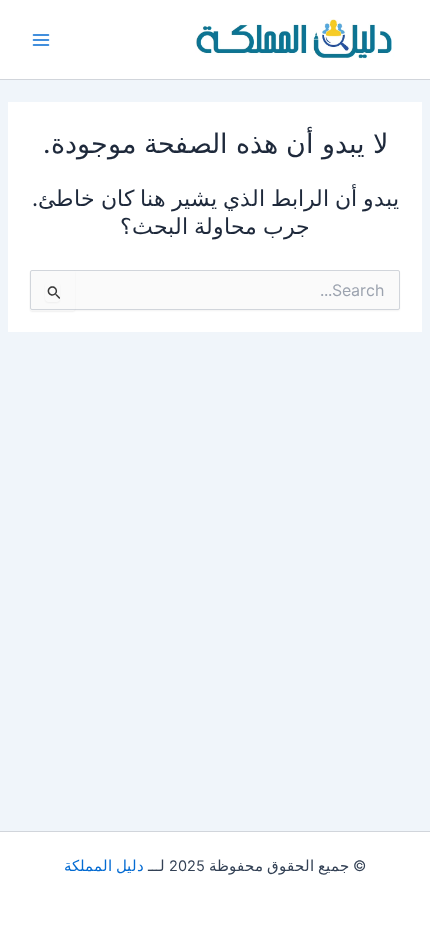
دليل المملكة (104, 866)
